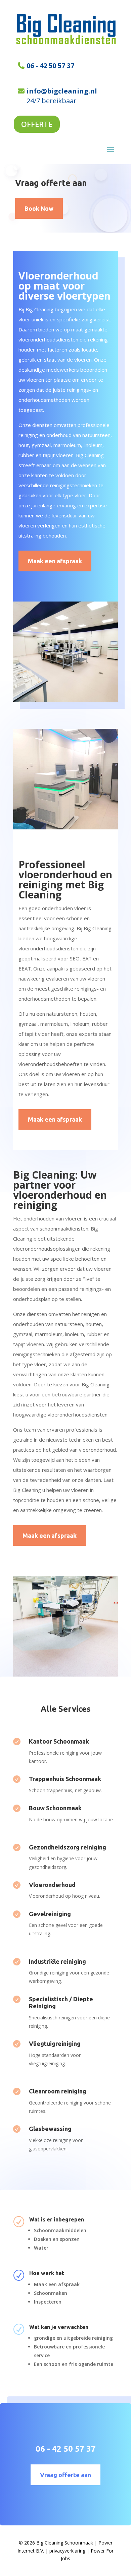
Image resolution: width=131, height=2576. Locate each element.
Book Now (39, 208)
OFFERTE (37, 124)
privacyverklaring (67, 2551)
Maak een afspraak (55, 561)
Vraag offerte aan (65, 2475)
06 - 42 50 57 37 (50, 66)
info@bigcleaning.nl (62, 91)
